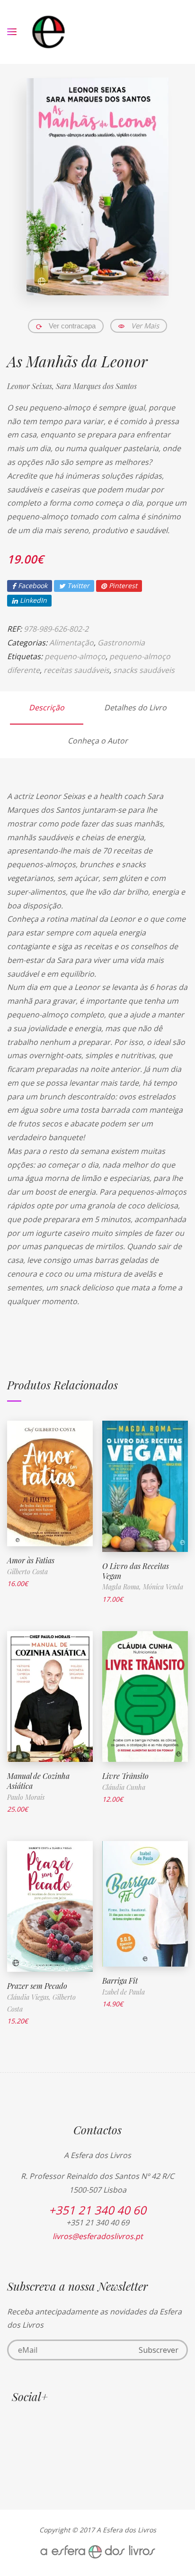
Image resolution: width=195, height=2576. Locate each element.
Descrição (47, 707)
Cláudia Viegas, (30, 1997)
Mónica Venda (163, 1587)
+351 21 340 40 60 (97, 2210)
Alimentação (71, 643)
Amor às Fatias (31, 1560)
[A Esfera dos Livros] (49, 32)
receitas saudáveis (76, 670)
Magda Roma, (123, 1587)
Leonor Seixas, (31, 386)
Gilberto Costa (27, 1572)
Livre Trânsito (125, 1776)
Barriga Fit (120, 1981)
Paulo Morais (26, 1797)
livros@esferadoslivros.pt (98, 2236)
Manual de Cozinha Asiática (38, 1781)
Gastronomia (121, 643)
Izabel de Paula (124, 1992)
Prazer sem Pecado (37, 1986)
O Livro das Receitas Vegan (136, 1571)
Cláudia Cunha (124, 1787)
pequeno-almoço (75, 656)
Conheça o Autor (98, 741)
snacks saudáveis (144, 670)
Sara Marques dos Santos (96, 386)
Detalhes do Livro (135, 707)
